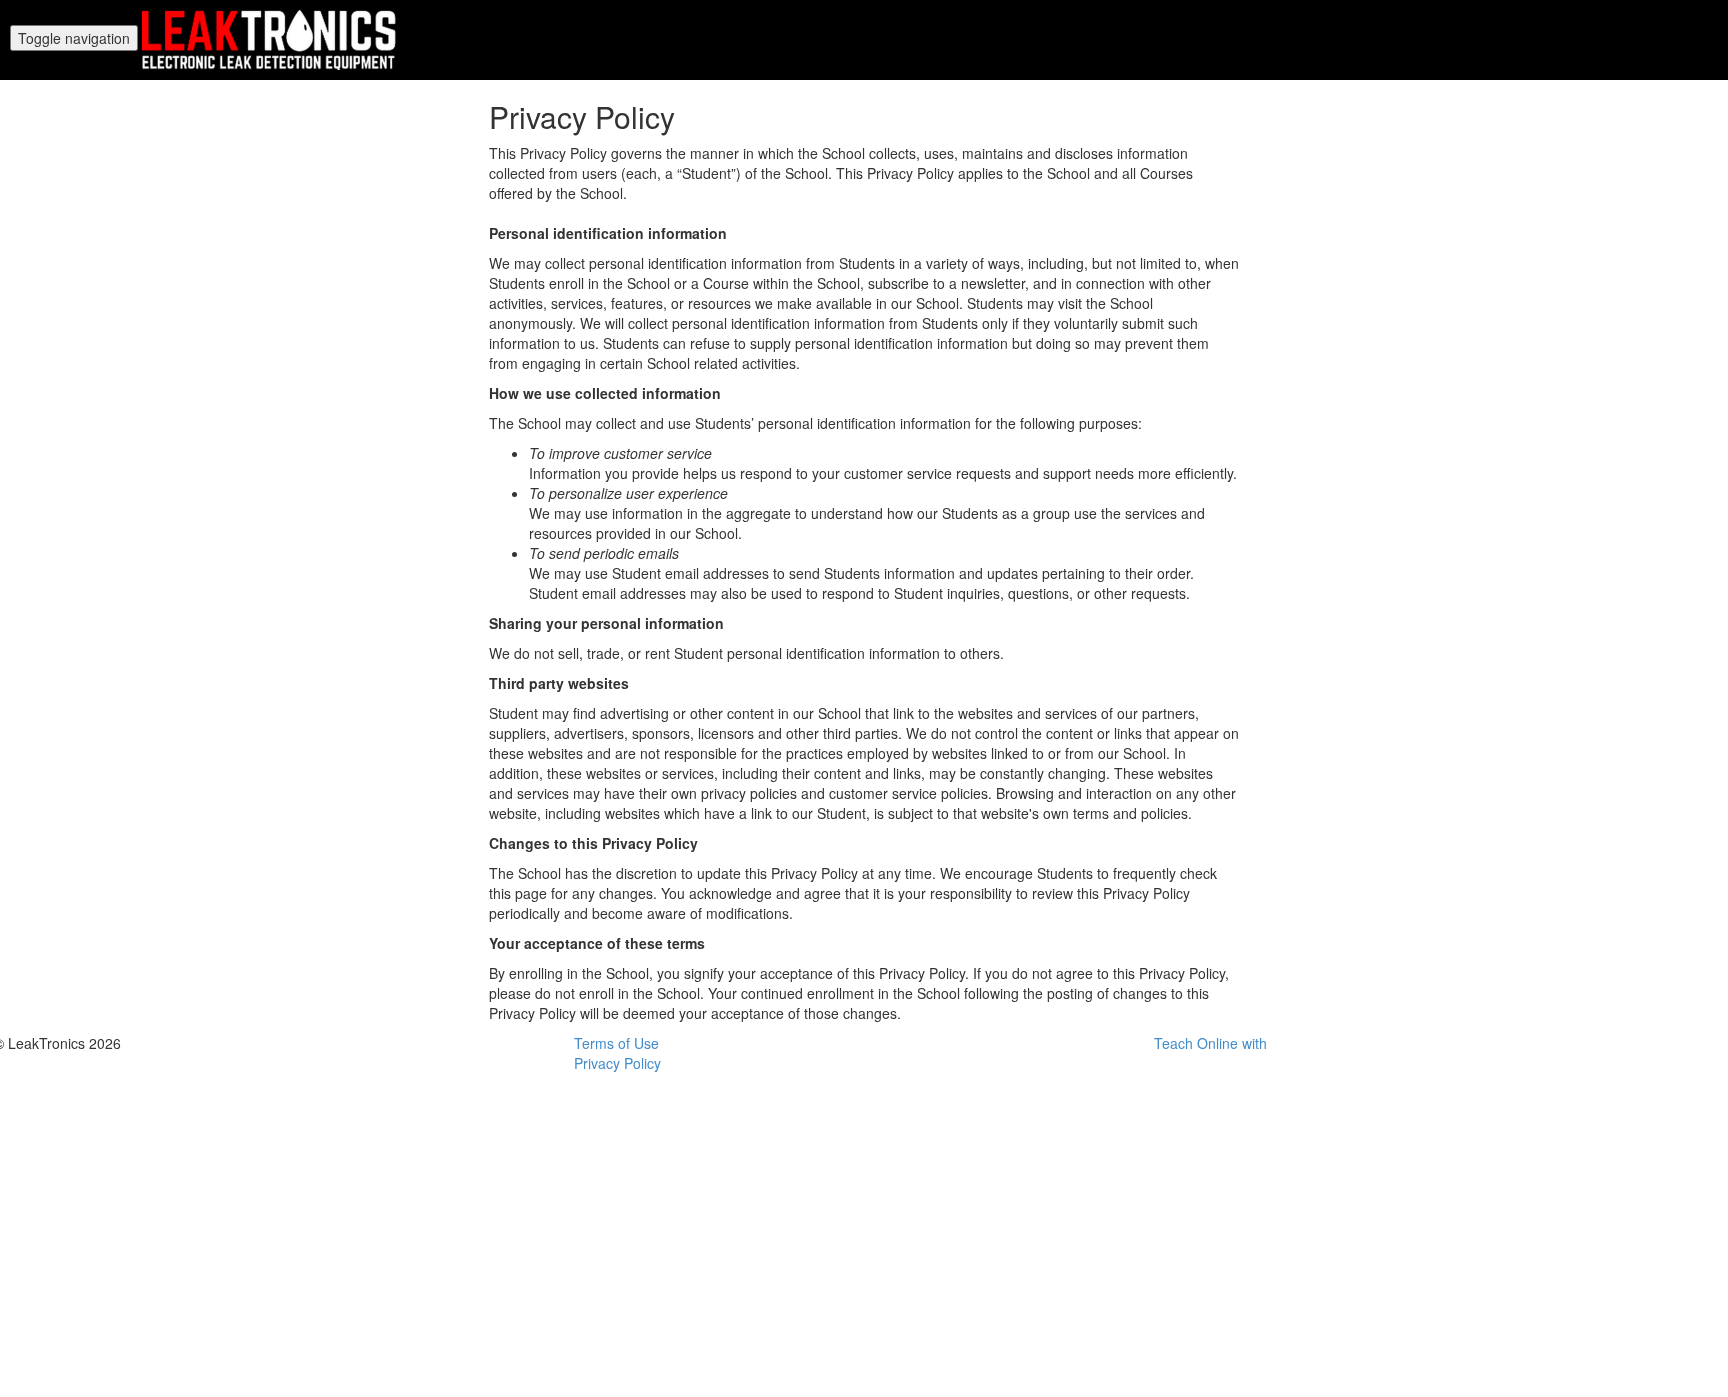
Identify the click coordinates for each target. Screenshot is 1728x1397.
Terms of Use (616, 1043)
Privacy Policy (617, 1063)
